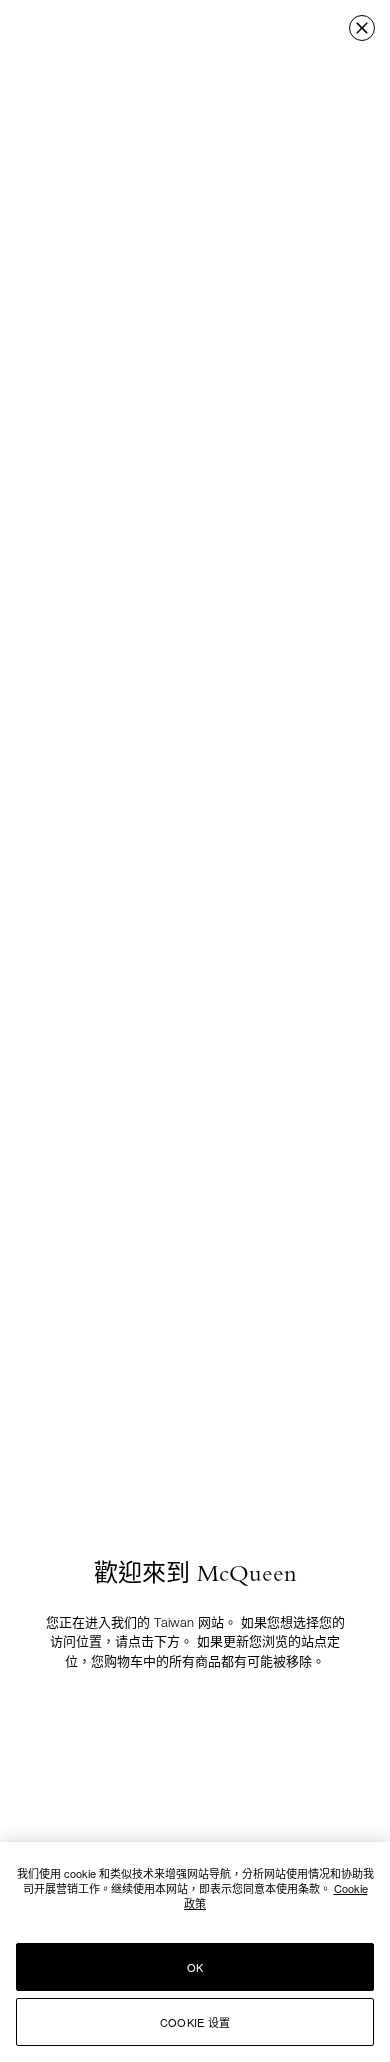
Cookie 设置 (195, 2022)
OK (195, 1967)
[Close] (362, 28)
